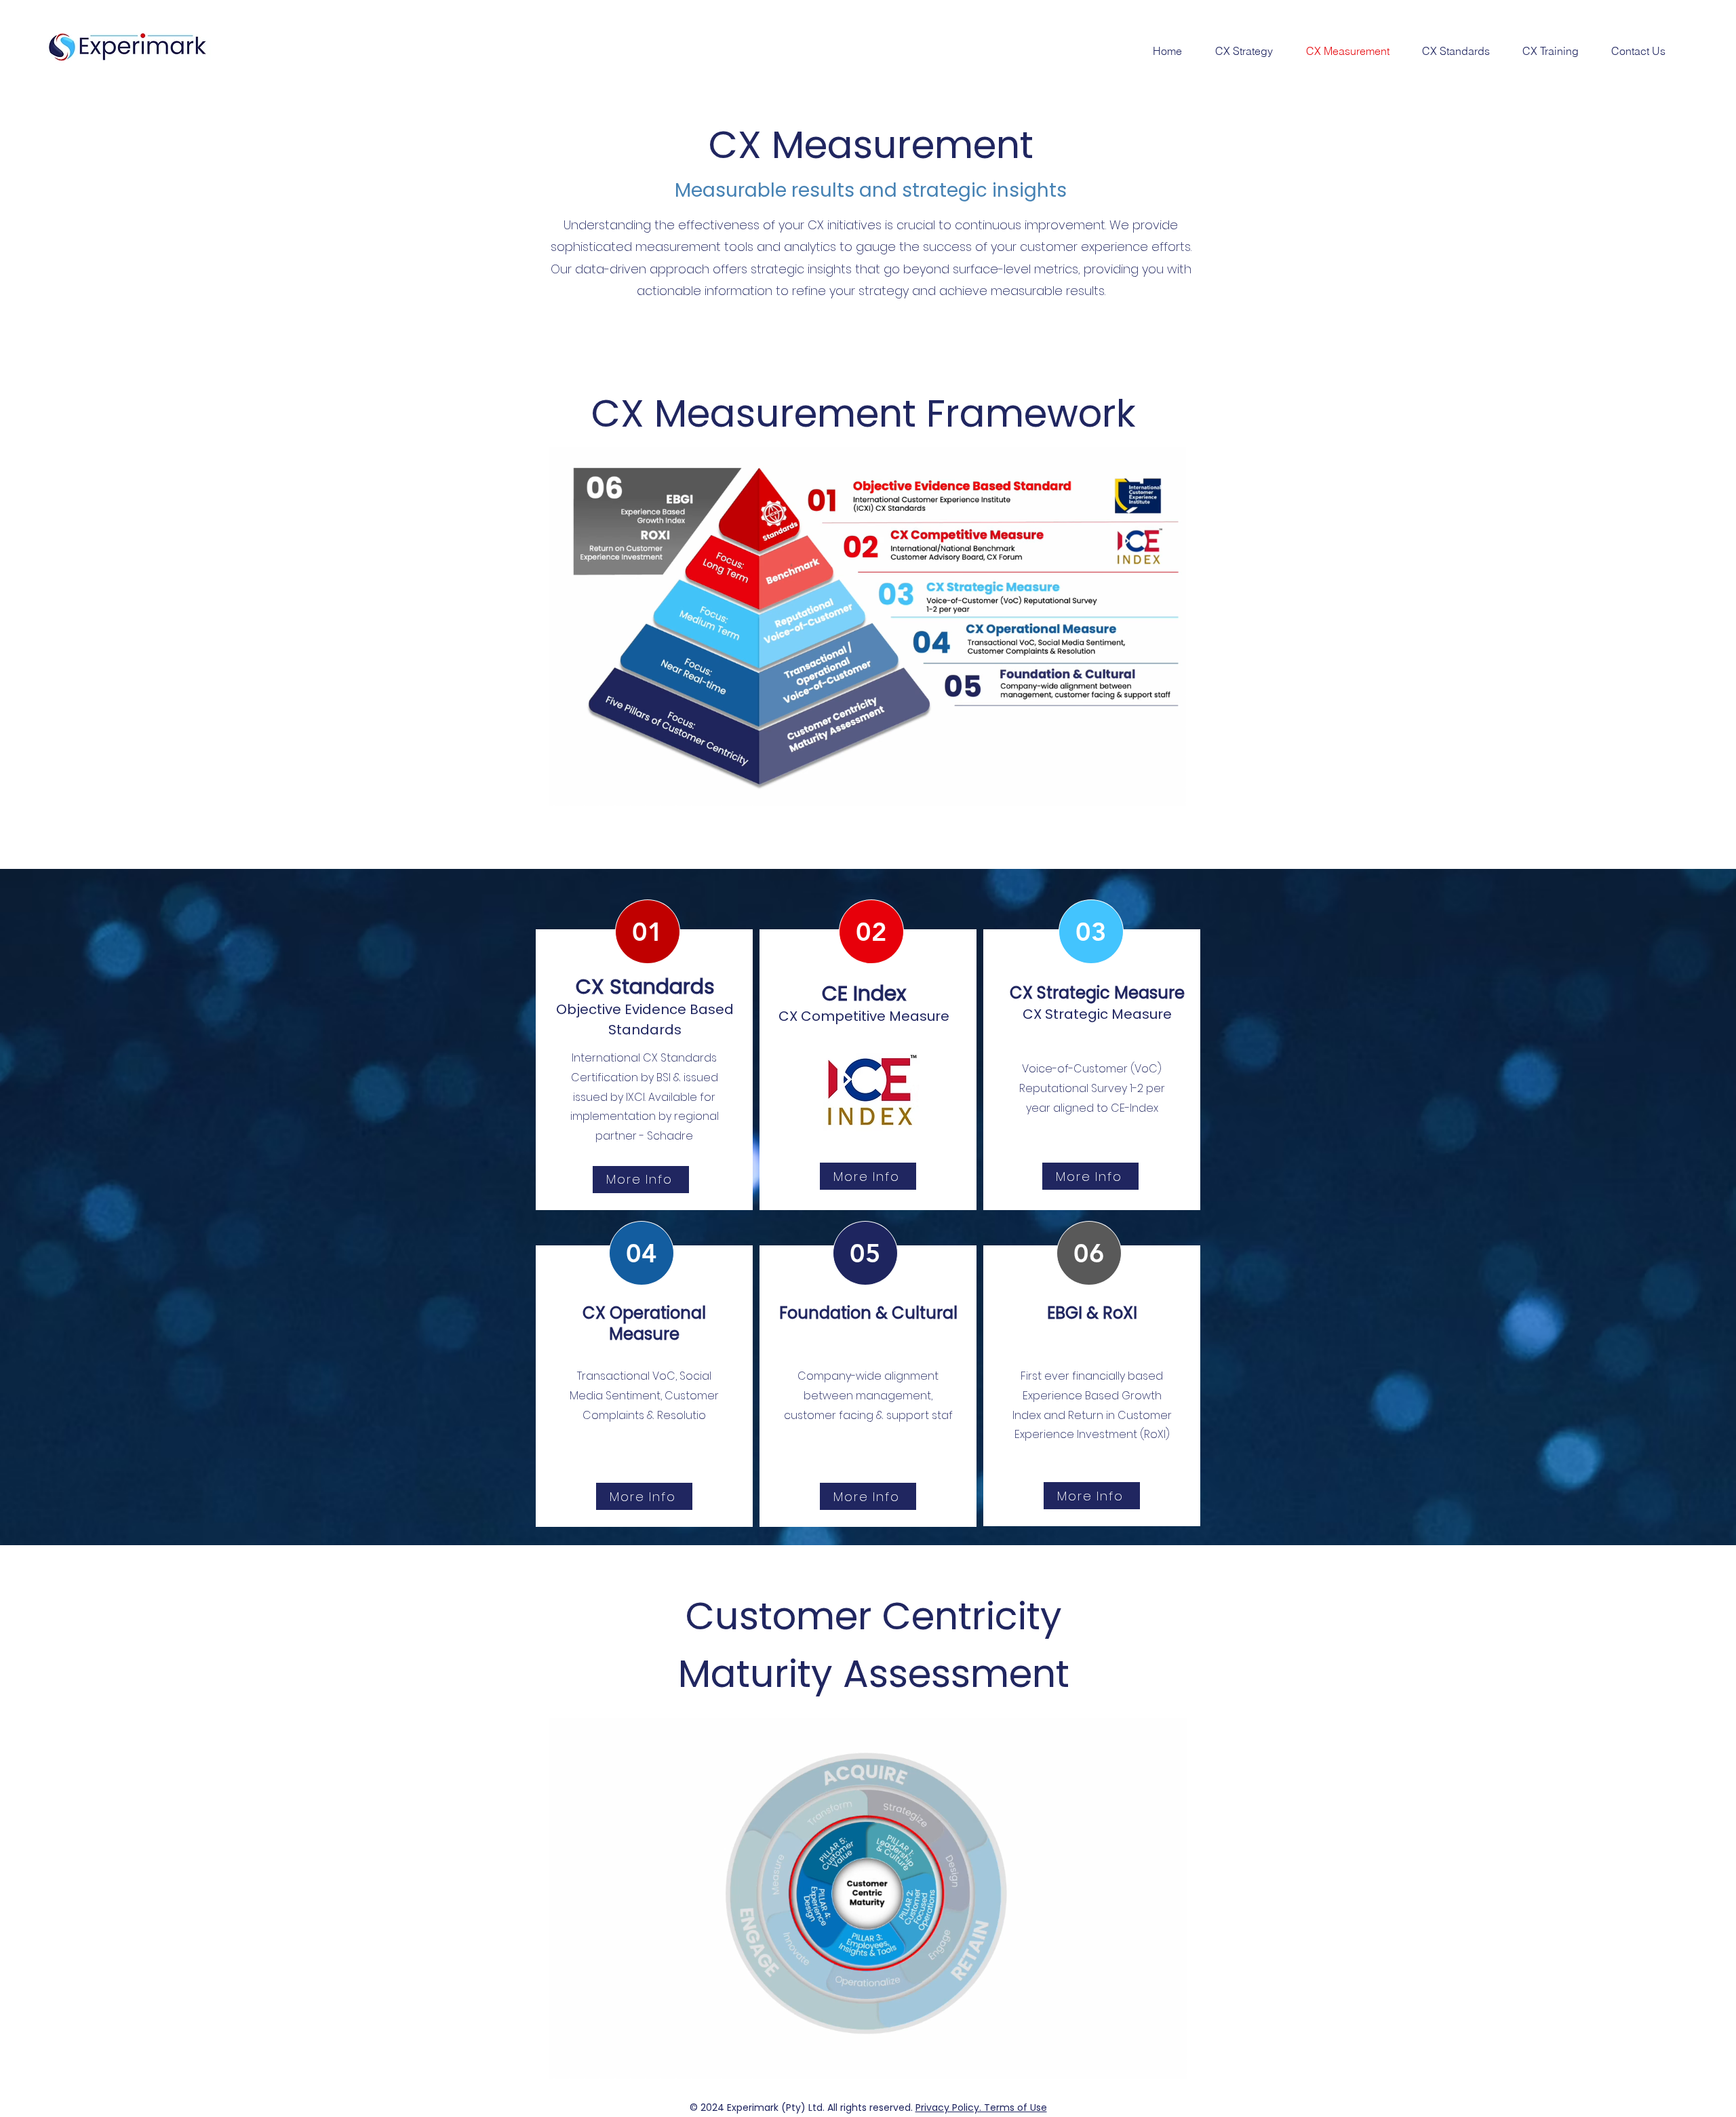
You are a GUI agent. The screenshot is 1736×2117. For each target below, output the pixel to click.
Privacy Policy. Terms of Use (981, 2108)
